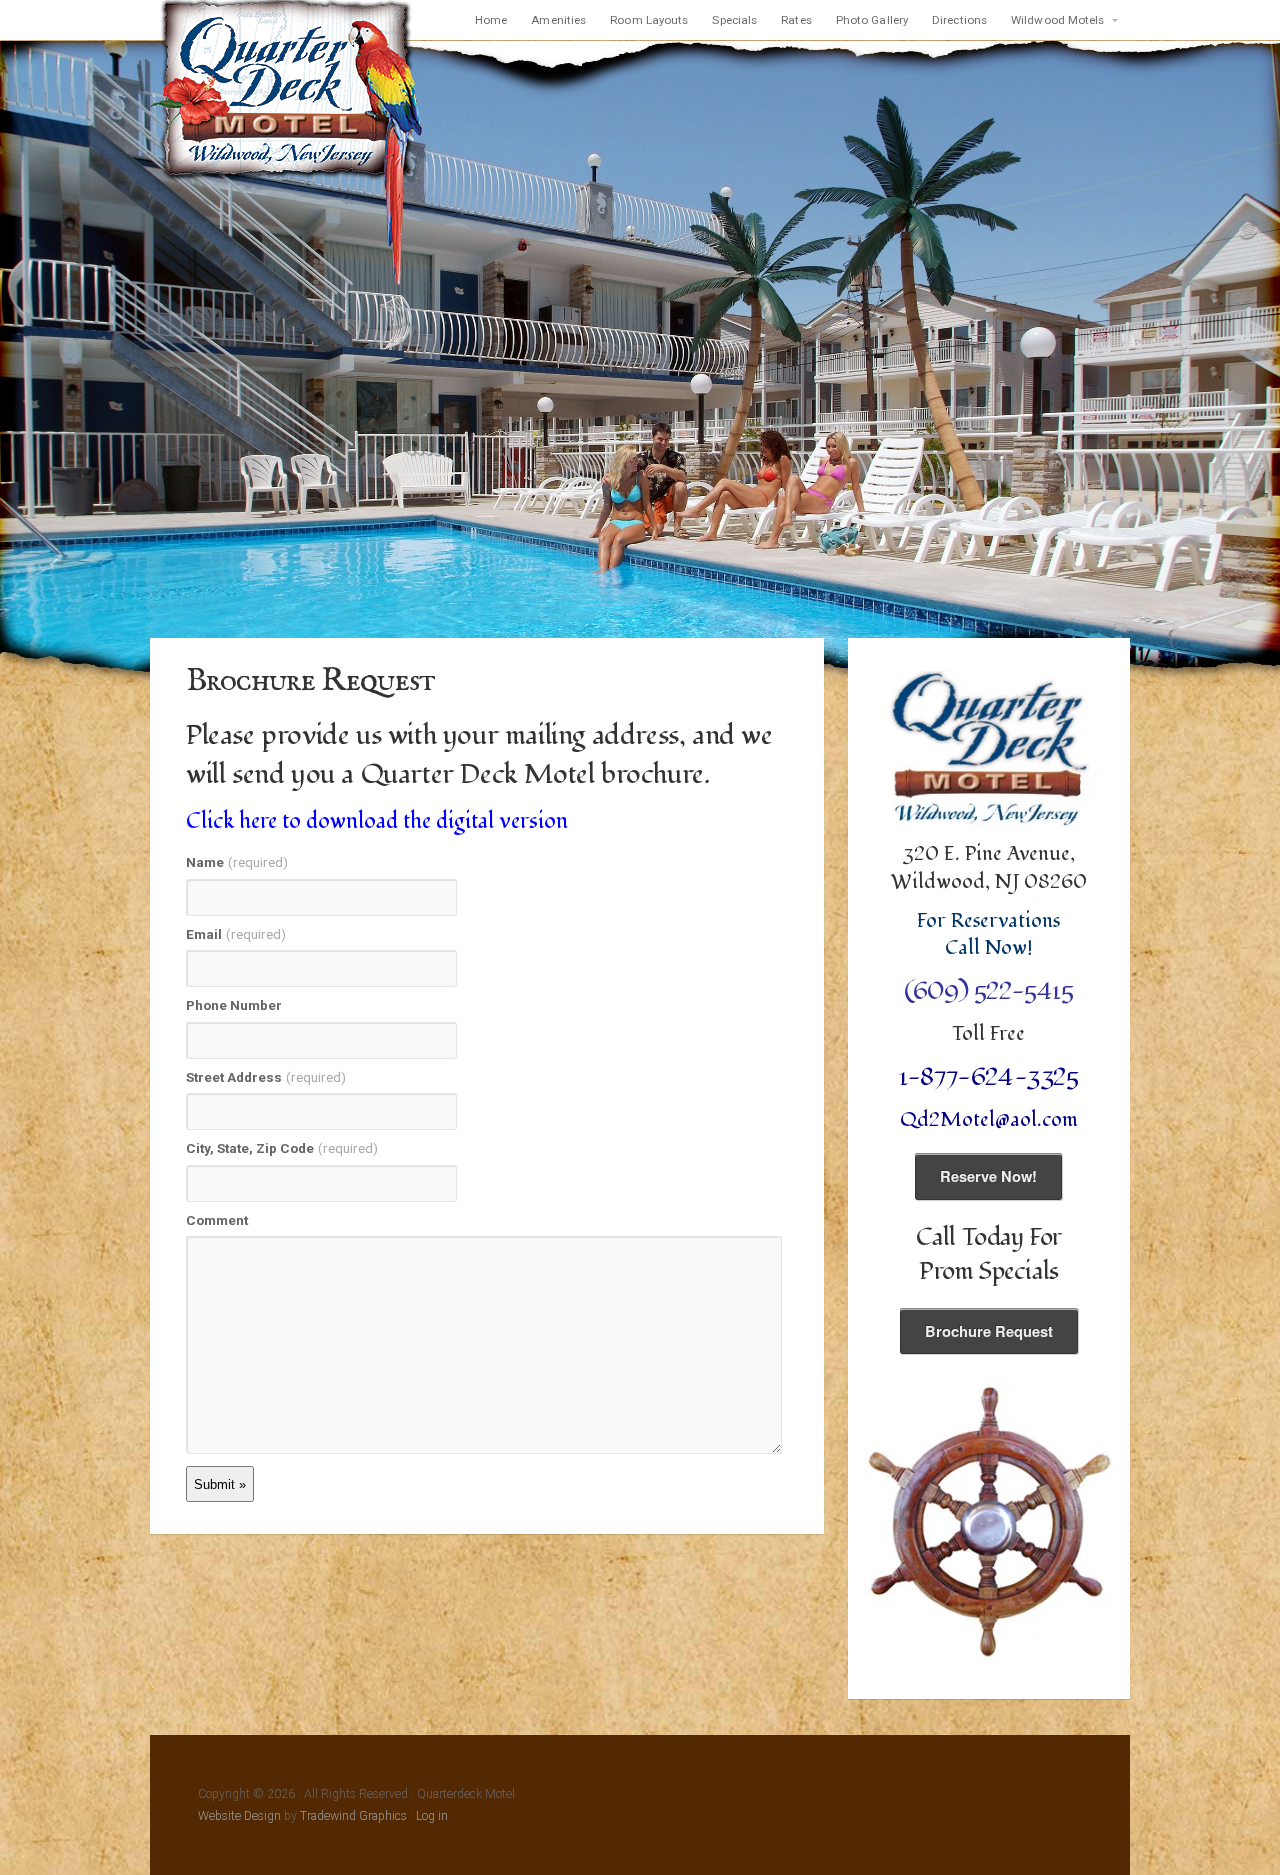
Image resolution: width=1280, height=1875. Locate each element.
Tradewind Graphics (353, 1816)
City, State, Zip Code (282, 1148)
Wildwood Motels (1058, 20)
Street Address (266, 1077)
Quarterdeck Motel (287, 144)
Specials (734, 20)
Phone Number (234, 1005)
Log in (432, 1816)
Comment (217, 1220)
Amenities (558, 20)
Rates (796, 20)
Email (236, 934)
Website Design (239, 1816)
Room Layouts (649, 20)
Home (491, 20)
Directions (959, 20)
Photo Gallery (872, 20)
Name (237, 862)
